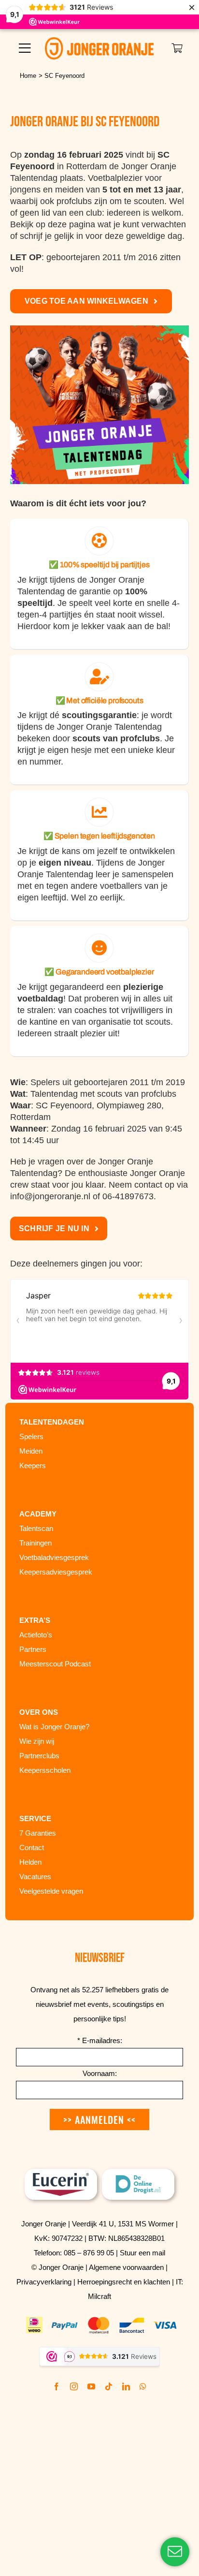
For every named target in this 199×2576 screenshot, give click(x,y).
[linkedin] (126, 2386)
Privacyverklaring (44, 2282)
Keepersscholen (45, 1770)
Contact (32, 1847)
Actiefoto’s (36, 1635)
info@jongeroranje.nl (50, 1196)
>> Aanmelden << (99, 2120)
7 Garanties (38, 1833)
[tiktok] (109, 2386)
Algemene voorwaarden (126, 2267)
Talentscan (36, 1528)
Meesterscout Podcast (55, 1664)
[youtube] (91, 2386)
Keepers (33, 1465)
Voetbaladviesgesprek (54, 1557)
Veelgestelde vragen (51, 1891)
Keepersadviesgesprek (56, 1572)
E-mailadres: (100, 2040)
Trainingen (36, 1543)
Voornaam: (100, 2073)
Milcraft (99, 2296)
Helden (30, 1862)
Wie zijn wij (37, 1741)
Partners (33, 1649)
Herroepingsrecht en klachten (124, 2282)
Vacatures (35, 1877)
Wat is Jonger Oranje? (54, 1727)
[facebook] (57, 2386)
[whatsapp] (143, 2386)
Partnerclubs (39, 1756)
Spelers (31, 1436)
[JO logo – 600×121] (99, 42)
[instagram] (74, 2386)
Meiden (31, 1451)
